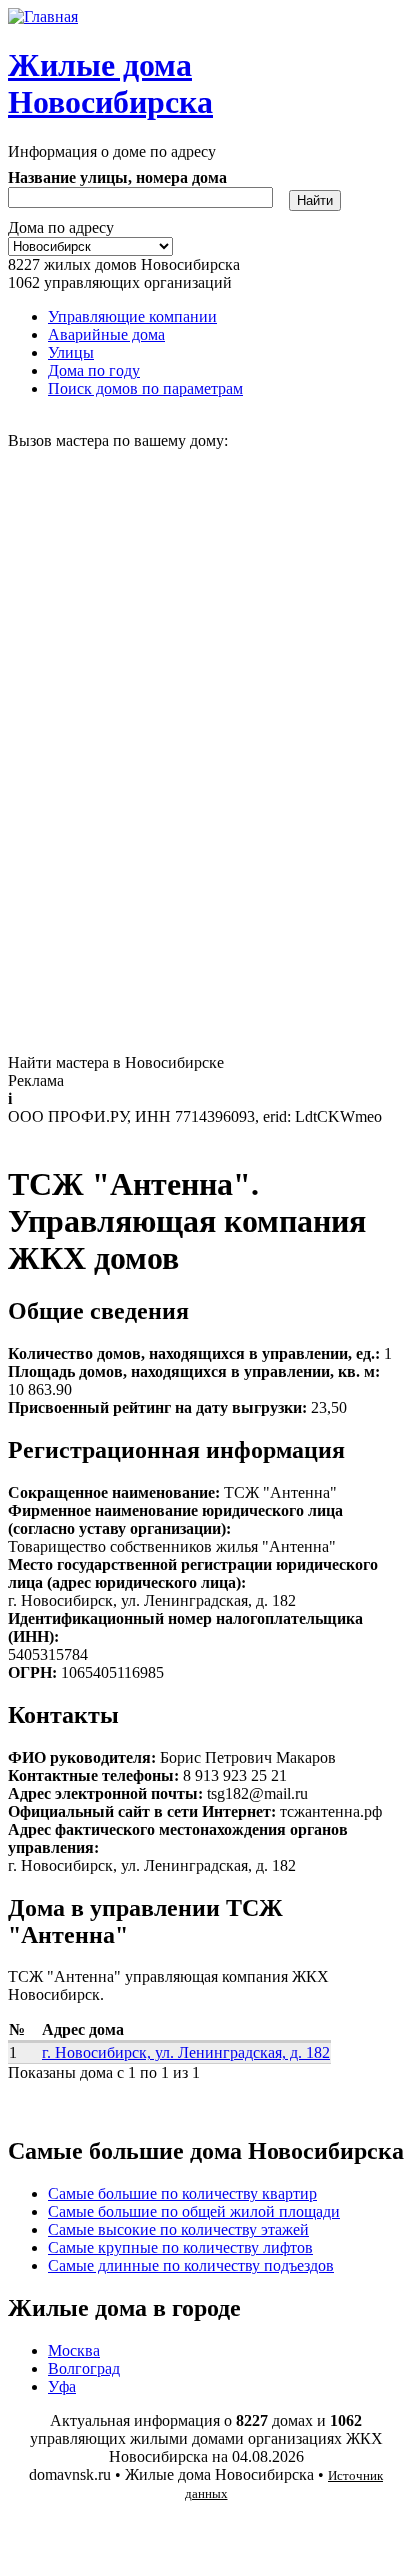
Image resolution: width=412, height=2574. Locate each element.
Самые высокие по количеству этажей (178, 2229)
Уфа (62, 2386)
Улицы (71, 352)
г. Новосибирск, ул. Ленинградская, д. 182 (186, 2052)
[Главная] (43, 16)
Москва (74, 2350)
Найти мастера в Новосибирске (116, 1062)
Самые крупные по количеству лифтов (180, 2247)
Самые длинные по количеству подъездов (191, 2265)
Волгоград (84, 2368)
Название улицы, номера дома (117, 177)
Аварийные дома (106, 334)
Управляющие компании (132, 316)
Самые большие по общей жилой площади (194, 2211)
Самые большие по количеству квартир (182, 2193)
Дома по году (94, 370)
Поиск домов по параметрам (145, 388)
